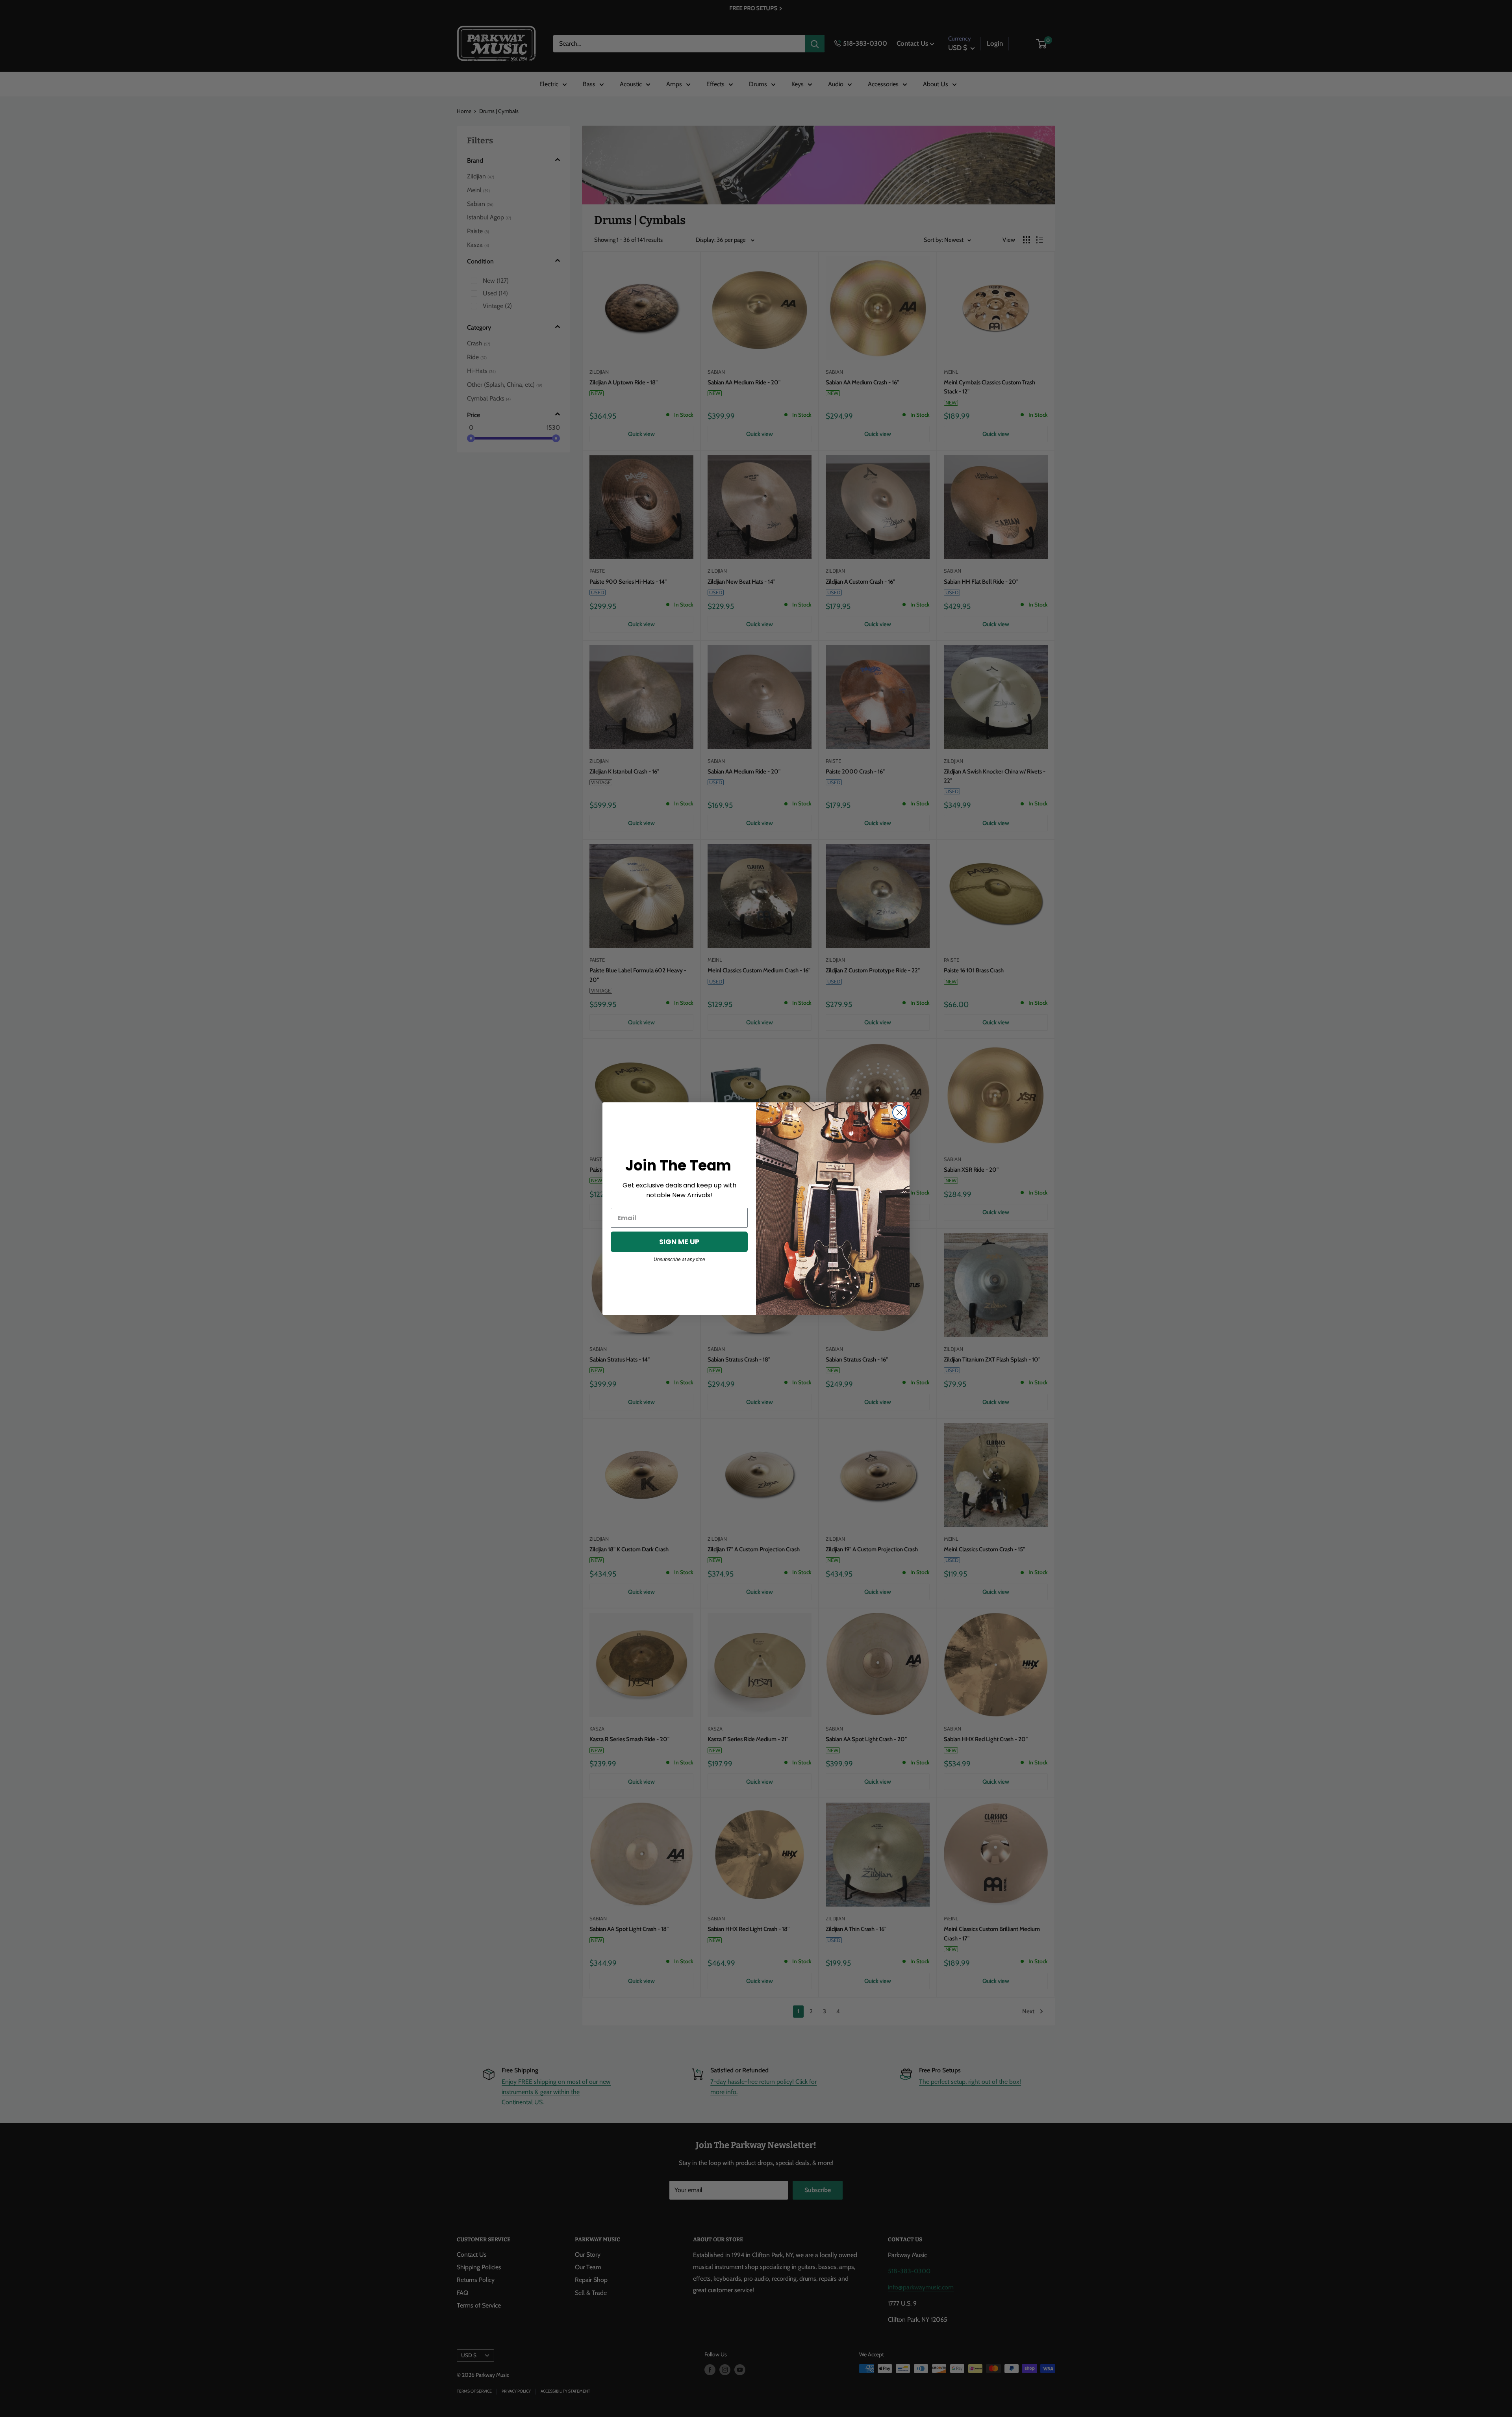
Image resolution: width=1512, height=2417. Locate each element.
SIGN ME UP (679, 1242)
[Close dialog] (900, 1112)
